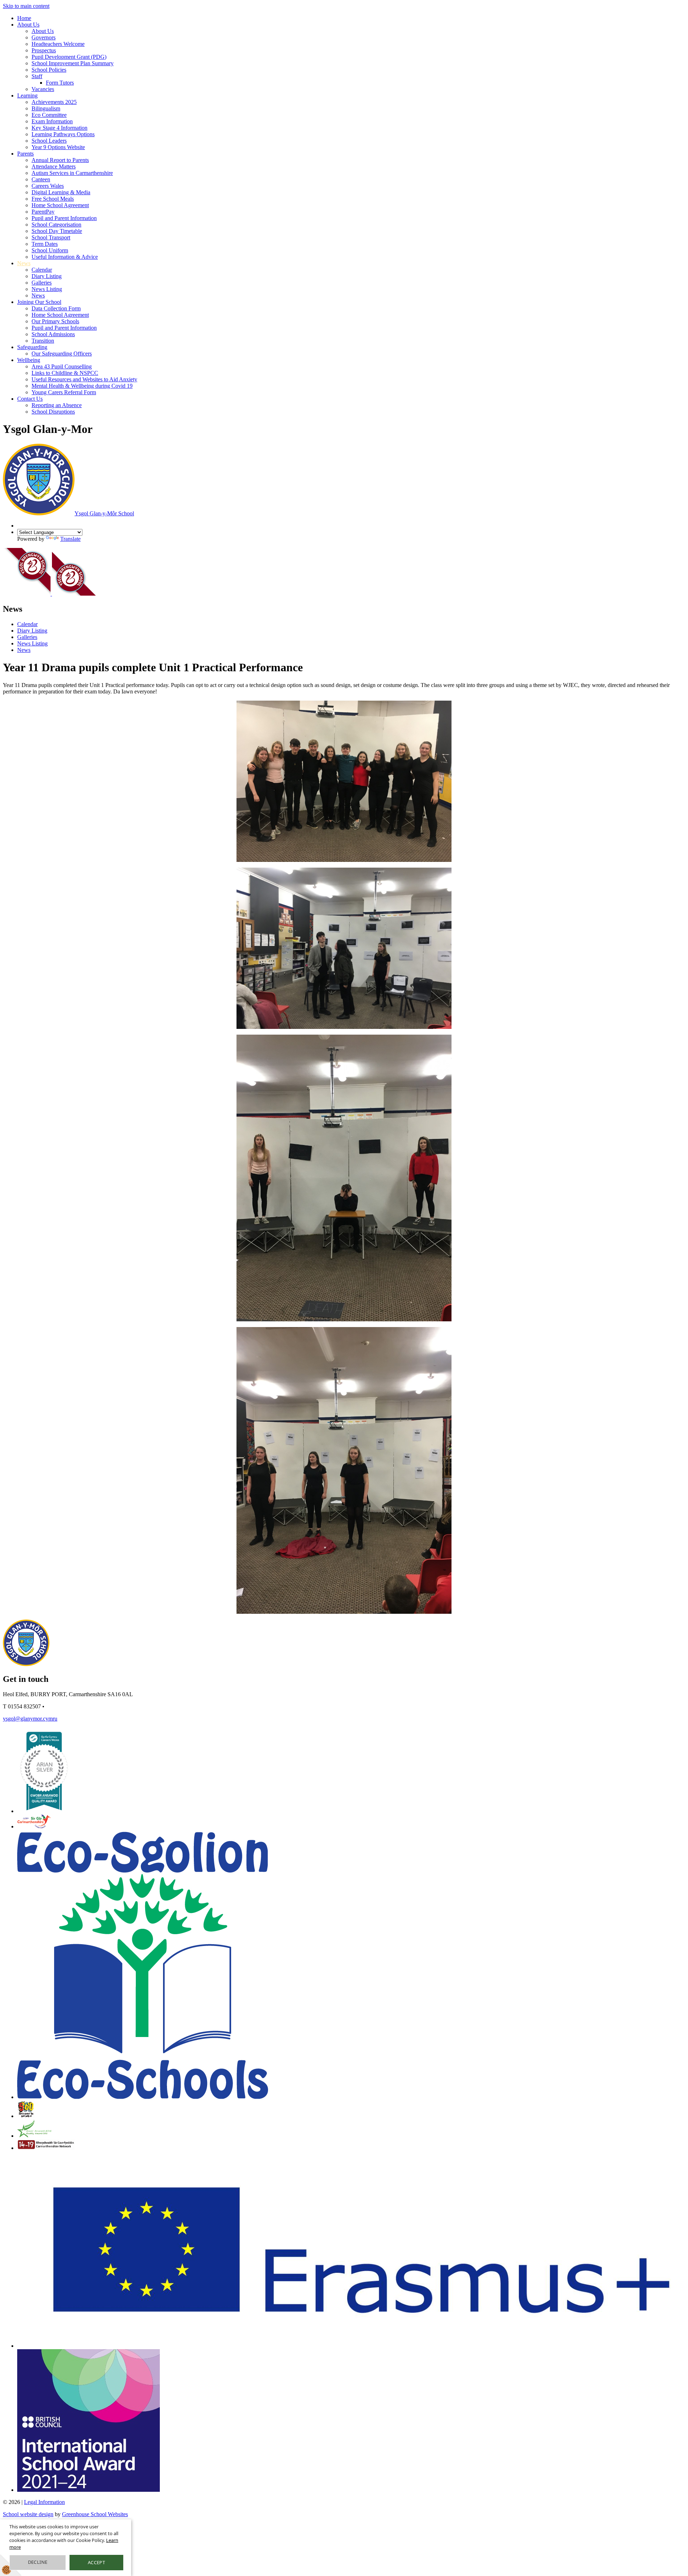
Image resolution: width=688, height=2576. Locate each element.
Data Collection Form (56, 308)
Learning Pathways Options (63, 134)
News (24, 263)
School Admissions (53, 334)
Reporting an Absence (57, 405)
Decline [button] (38, 2562)
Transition (43, 341)
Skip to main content (26, 6)
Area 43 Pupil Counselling (62, 366)
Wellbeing (29, 360)
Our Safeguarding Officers (62, 354)
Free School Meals (53, 199)
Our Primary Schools (55, 321)
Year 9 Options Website (58, 147)
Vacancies (43, 89)
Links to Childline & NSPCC (65, 373)
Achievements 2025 (54, 102)
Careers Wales (48, 186)
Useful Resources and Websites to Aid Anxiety (84, 379)
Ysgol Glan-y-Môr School (104, 513)
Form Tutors (60, 83)
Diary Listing (47, 276)
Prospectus (44, 50)
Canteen (41, 179)
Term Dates (45, 244)
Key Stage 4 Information (59, 128)
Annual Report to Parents (60, 160)
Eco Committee (49, 115)
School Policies (49, 70)
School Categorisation (56, 225)
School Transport (51, 237)
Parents (25, 154)
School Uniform (50, 250)
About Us (28, 25)
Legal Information (44, 2502)
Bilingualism (46, 108)
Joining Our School (39, 302)
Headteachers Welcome (58, 44)
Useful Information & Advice (65, 257)
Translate (70, 539)
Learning (27, 96)
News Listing (47, 289)
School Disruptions (53, 412)
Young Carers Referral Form (64, 392)
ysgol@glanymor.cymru (30, 1719)
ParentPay (43, 212)
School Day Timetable (57, 231)
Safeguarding (32, 347)
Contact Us (30, 399)
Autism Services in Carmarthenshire (72, 173)
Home (24, 18)
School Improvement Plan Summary (73, 63)
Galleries (42, 283)
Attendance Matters (54, 166)
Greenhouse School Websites (95, 2514)
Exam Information (52, 121)
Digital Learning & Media (61, 192)
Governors (44, 37)
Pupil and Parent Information (64, 218)
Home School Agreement (60, 205)
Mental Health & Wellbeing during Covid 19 (82, 386)
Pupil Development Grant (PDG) (69, 57)
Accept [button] (96, 2562)
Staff (37, 76)
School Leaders (49, 141)
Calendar (42, 270)
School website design (28, 2514)
